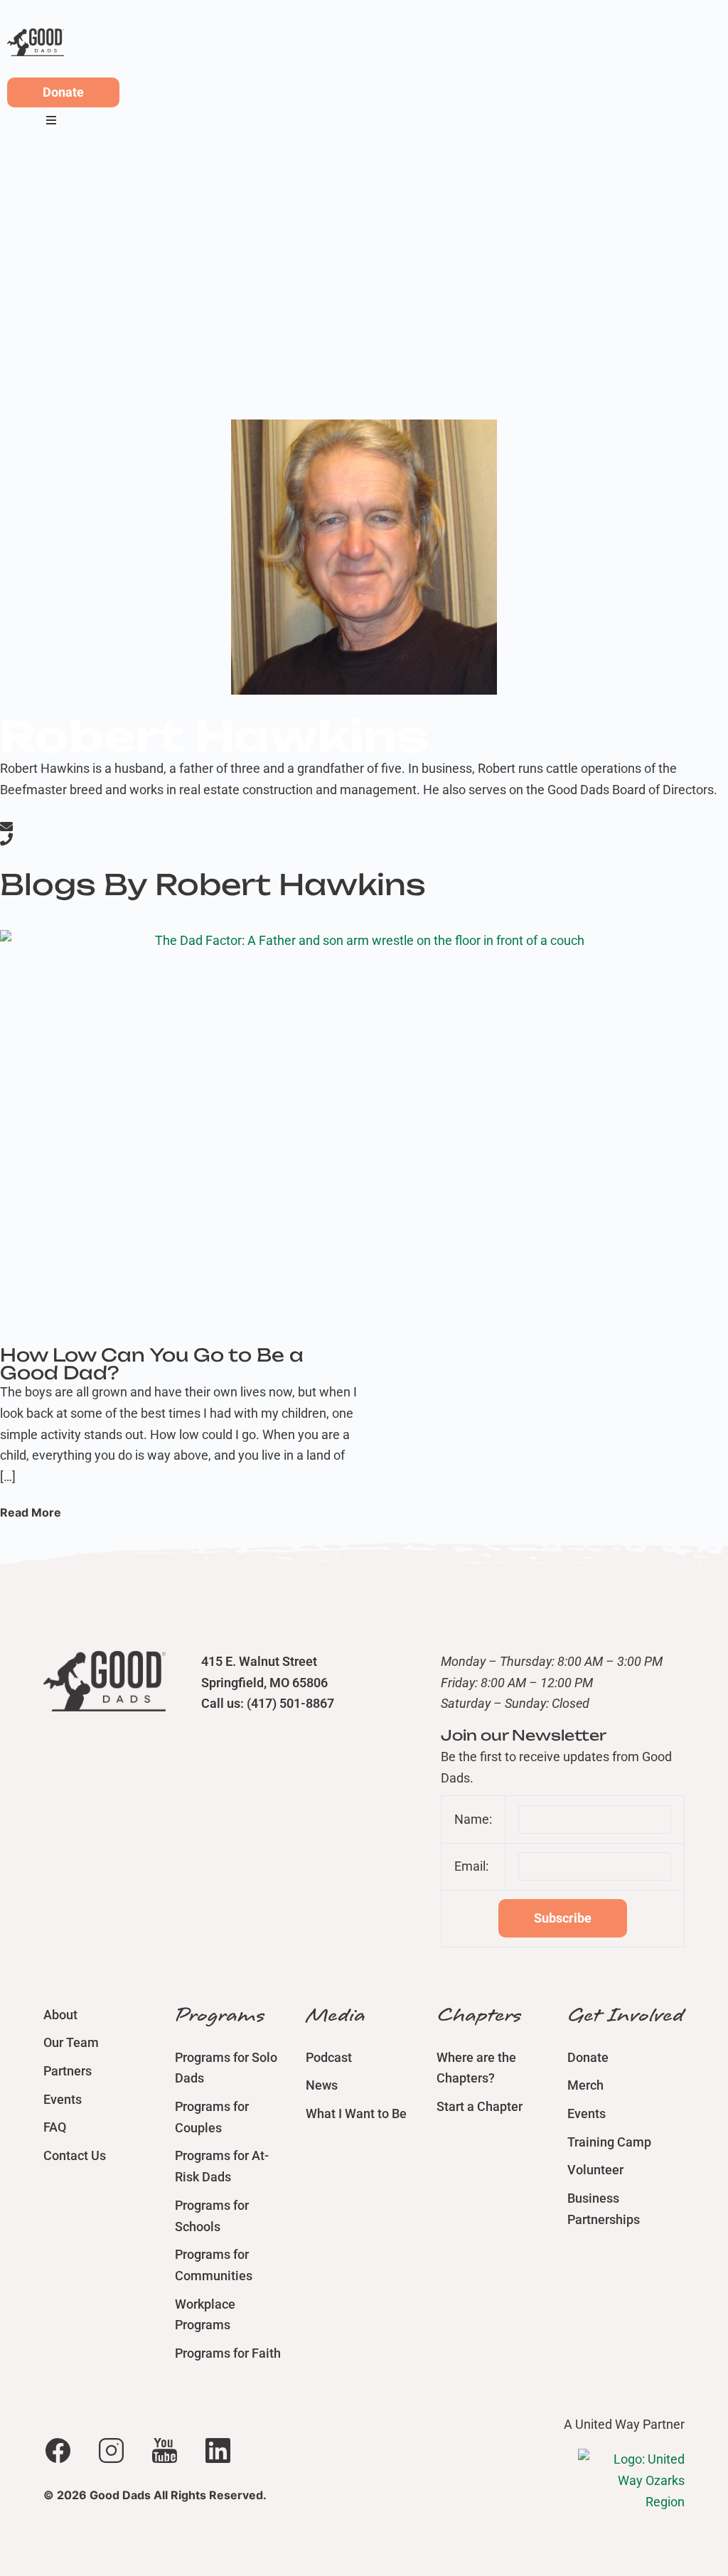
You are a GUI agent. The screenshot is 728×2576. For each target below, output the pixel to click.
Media (336, 2015)
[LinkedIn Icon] (218, 2450)
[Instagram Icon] (111, 2450)
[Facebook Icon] (58, 2450)
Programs (220, 2015)
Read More (31, 1512)
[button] (51, 120)
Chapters (479, 2015)
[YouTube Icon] (164, 2450)
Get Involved (626, 2015)
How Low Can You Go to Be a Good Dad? (152, 1364)
